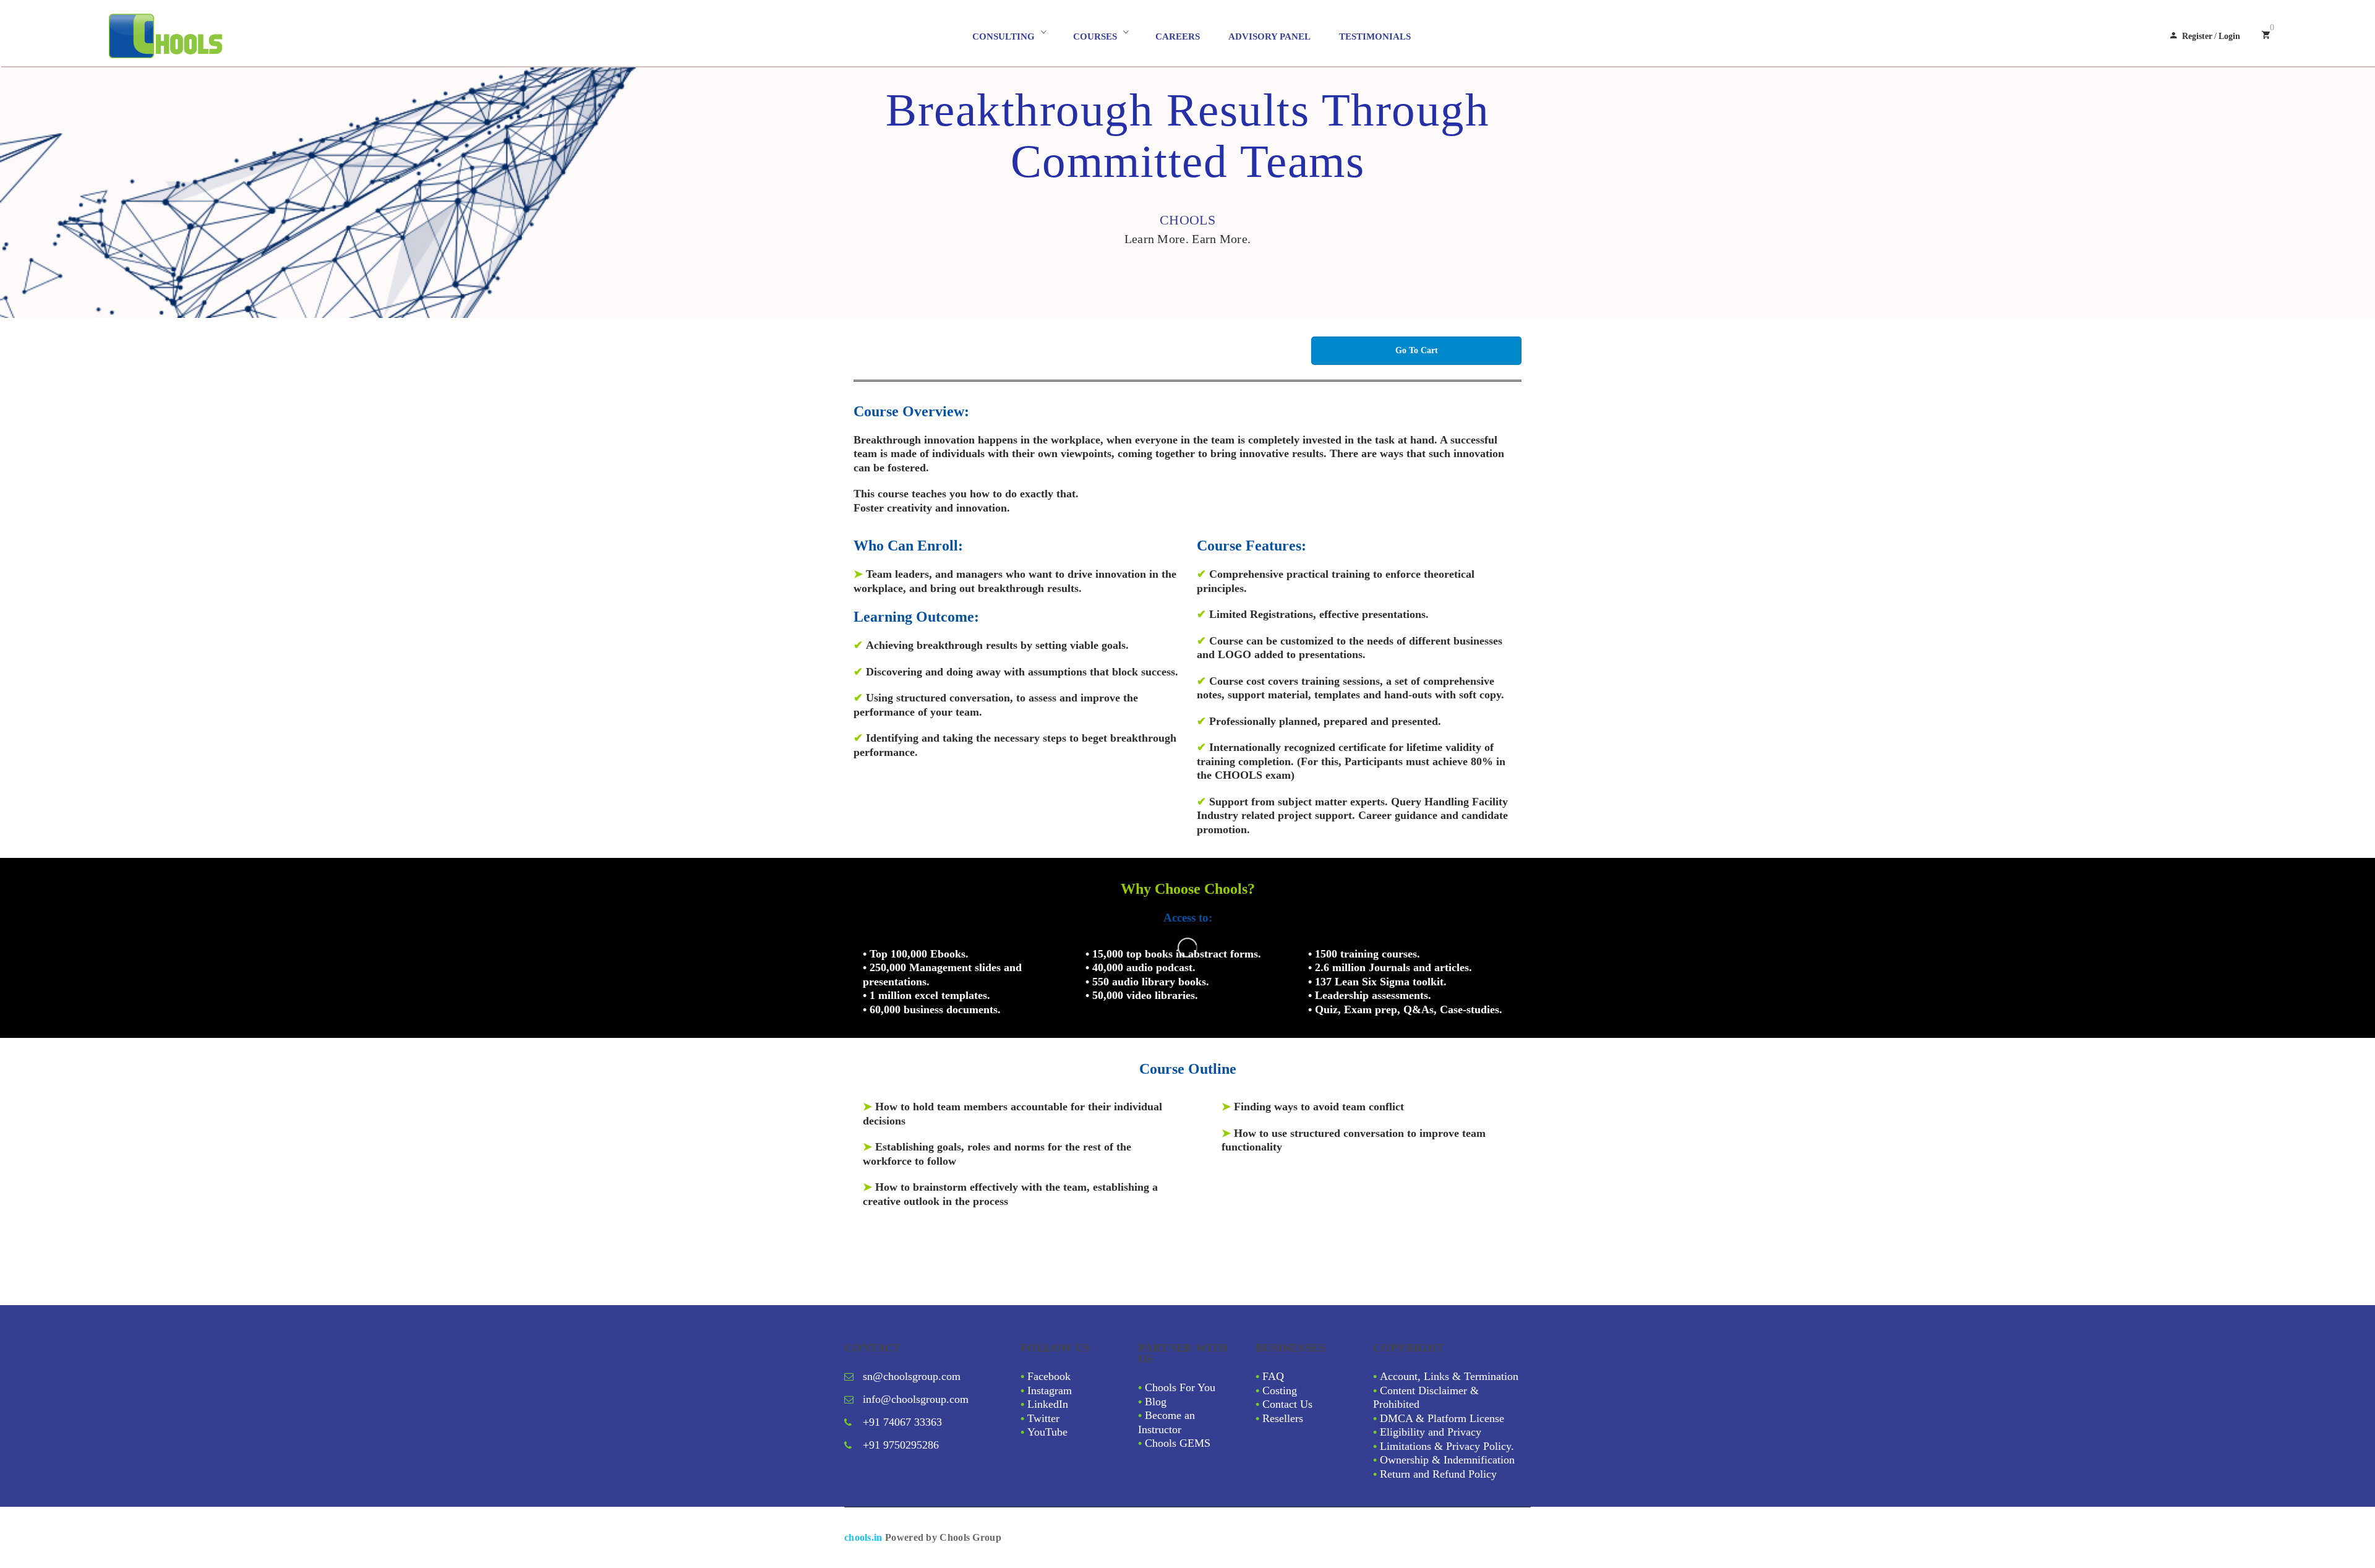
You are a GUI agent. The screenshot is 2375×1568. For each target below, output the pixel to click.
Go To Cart (1417, 350)
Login (2229, 36)
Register (2197, 36)
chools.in (863, 1537)
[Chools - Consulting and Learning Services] (220, 36)
